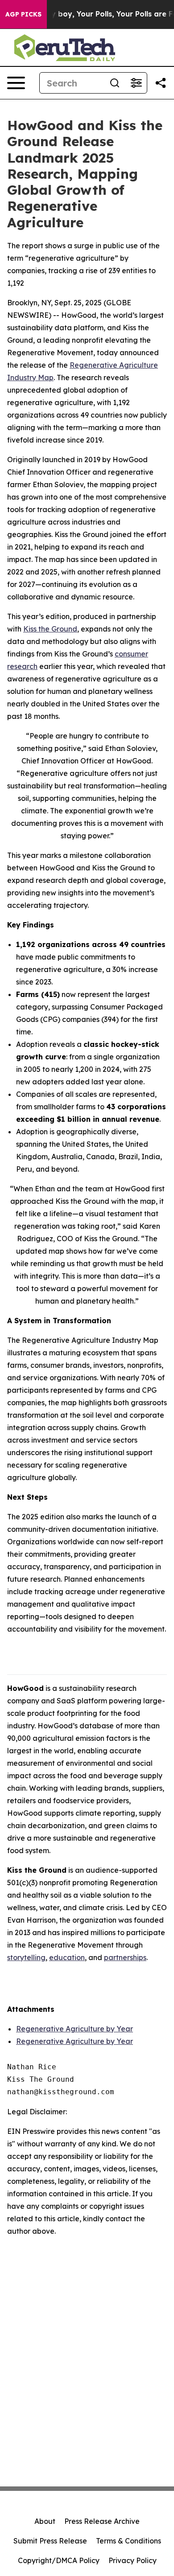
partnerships (125, 1957)
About (45, 2521)
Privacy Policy (133, 2560)
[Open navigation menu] (16, 83)
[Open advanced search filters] (136, 83)
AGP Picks (23, 14)
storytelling (26, 1957)
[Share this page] (161, 83)
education (67, 1957)
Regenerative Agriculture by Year (75, 2029)
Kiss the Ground (50, 629)
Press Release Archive (102, 2521)
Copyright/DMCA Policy (59, 2560)
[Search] (115, 83)
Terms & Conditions (128, 2541)
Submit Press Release (50, 2541)
